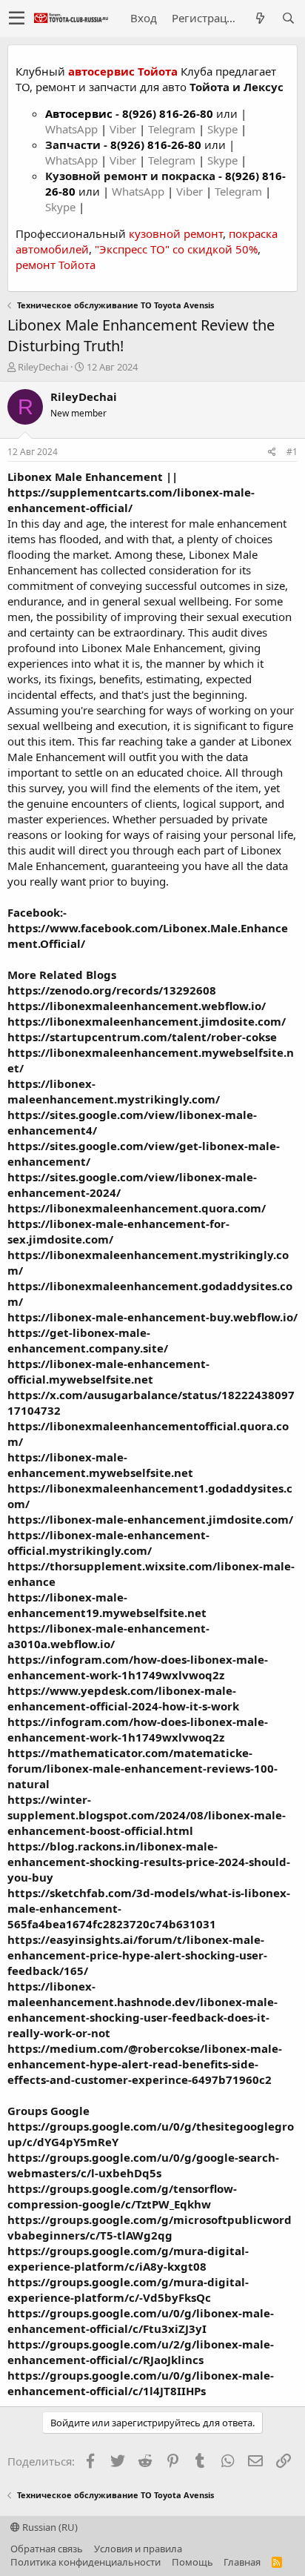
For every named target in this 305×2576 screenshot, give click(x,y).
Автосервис (79, 113)
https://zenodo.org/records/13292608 (112, 990)
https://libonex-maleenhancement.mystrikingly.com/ (114, 1091)
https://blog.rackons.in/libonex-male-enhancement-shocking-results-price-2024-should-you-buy (149, 1862)
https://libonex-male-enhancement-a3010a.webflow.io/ (108, 1636)
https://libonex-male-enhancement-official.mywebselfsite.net (108, 1371)
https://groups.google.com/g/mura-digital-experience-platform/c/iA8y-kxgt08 (128, 2258)
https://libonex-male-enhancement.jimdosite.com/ (150, 1519)
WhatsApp (73, 129)
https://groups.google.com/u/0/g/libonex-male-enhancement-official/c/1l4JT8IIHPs (141, 2383)
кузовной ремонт (176, 233)
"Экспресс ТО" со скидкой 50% (176, 249)
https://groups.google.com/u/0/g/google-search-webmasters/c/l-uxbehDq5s (143, 2165)
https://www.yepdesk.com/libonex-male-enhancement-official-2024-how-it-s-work (123, 1698)
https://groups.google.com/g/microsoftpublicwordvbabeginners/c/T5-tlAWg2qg (150, 2227)
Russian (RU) (49, 2527)
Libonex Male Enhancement (85, 477)
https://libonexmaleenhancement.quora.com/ (137, 1208)
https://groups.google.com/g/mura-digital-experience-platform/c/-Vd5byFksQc (128, 2290)
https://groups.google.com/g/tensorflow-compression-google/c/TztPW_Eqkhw (122, 2196)
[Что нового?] (260, 18)
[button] (17, 19)
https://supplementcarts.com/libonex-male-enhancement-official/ (131, 500)
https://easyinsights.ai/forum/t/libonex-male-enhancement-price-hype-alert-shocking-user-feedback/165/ (137, 1955)
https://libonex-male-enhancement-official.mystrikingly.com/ (108, 1543)
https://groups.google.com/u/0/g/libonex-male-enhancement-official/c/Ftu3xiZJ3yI (141, 2321)
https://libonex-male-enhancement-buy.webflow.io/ (152, 1317)
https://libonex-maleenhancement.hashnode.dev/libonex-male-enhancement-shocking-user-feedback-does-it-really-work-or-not (143, 2009)
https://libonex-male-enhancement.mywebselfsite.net (100, 1465)
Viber (123, 129)
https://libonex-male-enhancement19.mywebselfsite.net (107, 1605)
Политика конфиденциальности (86, 2562)
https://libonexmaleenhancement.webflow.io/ (137, 1006)
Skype (224, 129)
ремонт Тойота (56, 265)
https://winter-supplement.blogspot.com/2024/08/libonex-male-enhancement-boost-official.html (147, 1815)
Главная (242, 2562)
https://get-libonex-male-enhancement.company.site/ (88, 1340)
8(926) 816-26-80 (168, 113)
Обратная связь (47, 2549)
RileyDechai (43, 367)
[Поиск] (288, 18)
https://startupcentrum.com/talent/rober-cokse (142, 1037)
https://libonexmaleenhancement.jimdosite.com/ (147, 1021)
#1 (292, 452)
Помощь (192, 2562)
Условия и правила (138, 2549)
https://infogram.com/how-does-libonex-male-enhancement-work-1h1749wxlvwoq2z (138, 1667)
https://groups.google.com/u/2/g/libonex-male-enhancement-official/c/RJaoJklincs (141, 2352)
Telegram (173, 129)
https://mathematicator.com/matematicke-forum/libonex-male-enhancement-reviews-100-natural (143, 1768)
